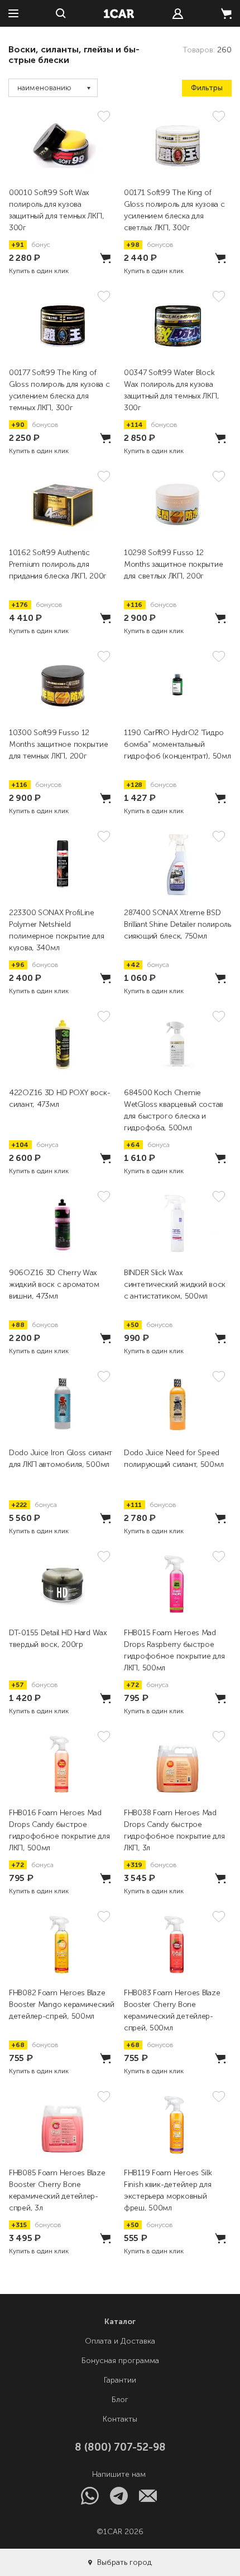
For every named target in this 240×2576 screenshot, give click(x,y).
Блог (120, 2400)
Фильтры (207, 88)
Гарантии (120, 2380)
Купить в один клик (39, 271)
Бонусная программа (120, 2361)
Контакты (120, 2419)
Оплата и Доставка (120, 2341)
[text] (178, 14)
